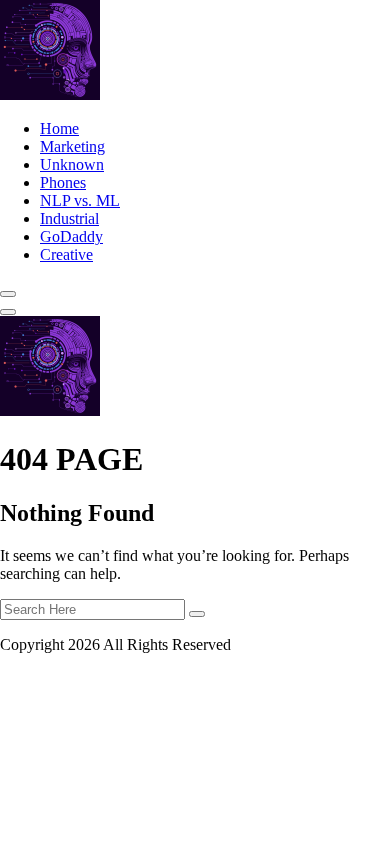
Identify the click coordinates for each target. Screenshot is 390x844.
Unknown (72, 164)
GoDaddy (71, 236)
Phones (63, 182)
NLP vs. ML (80, 200)
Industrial (69, 218)
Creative (66, 254)
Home (59, 128)
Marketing (72, 146)
